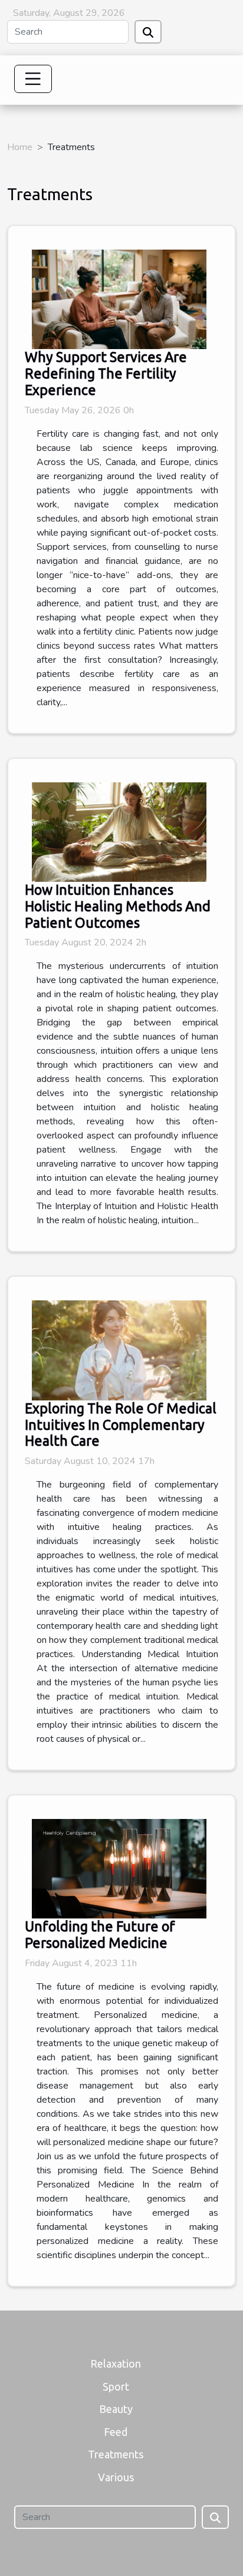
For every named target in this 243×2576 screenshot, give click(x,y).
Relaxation (116, 2363)
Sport (116, 2386)
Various (116, 2477)
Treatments (116, 2454)
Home (20, 147)
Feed (116, 2432)
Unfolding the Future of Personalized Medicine (100, 1934)
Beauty (116, 2409)
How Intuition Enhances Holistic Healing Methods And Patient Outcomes (118, 906)
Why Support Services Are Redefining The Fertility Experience (106, 373)
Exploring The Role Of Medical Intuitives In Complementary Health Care (121, 1425)
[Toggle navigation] (33, 79)
